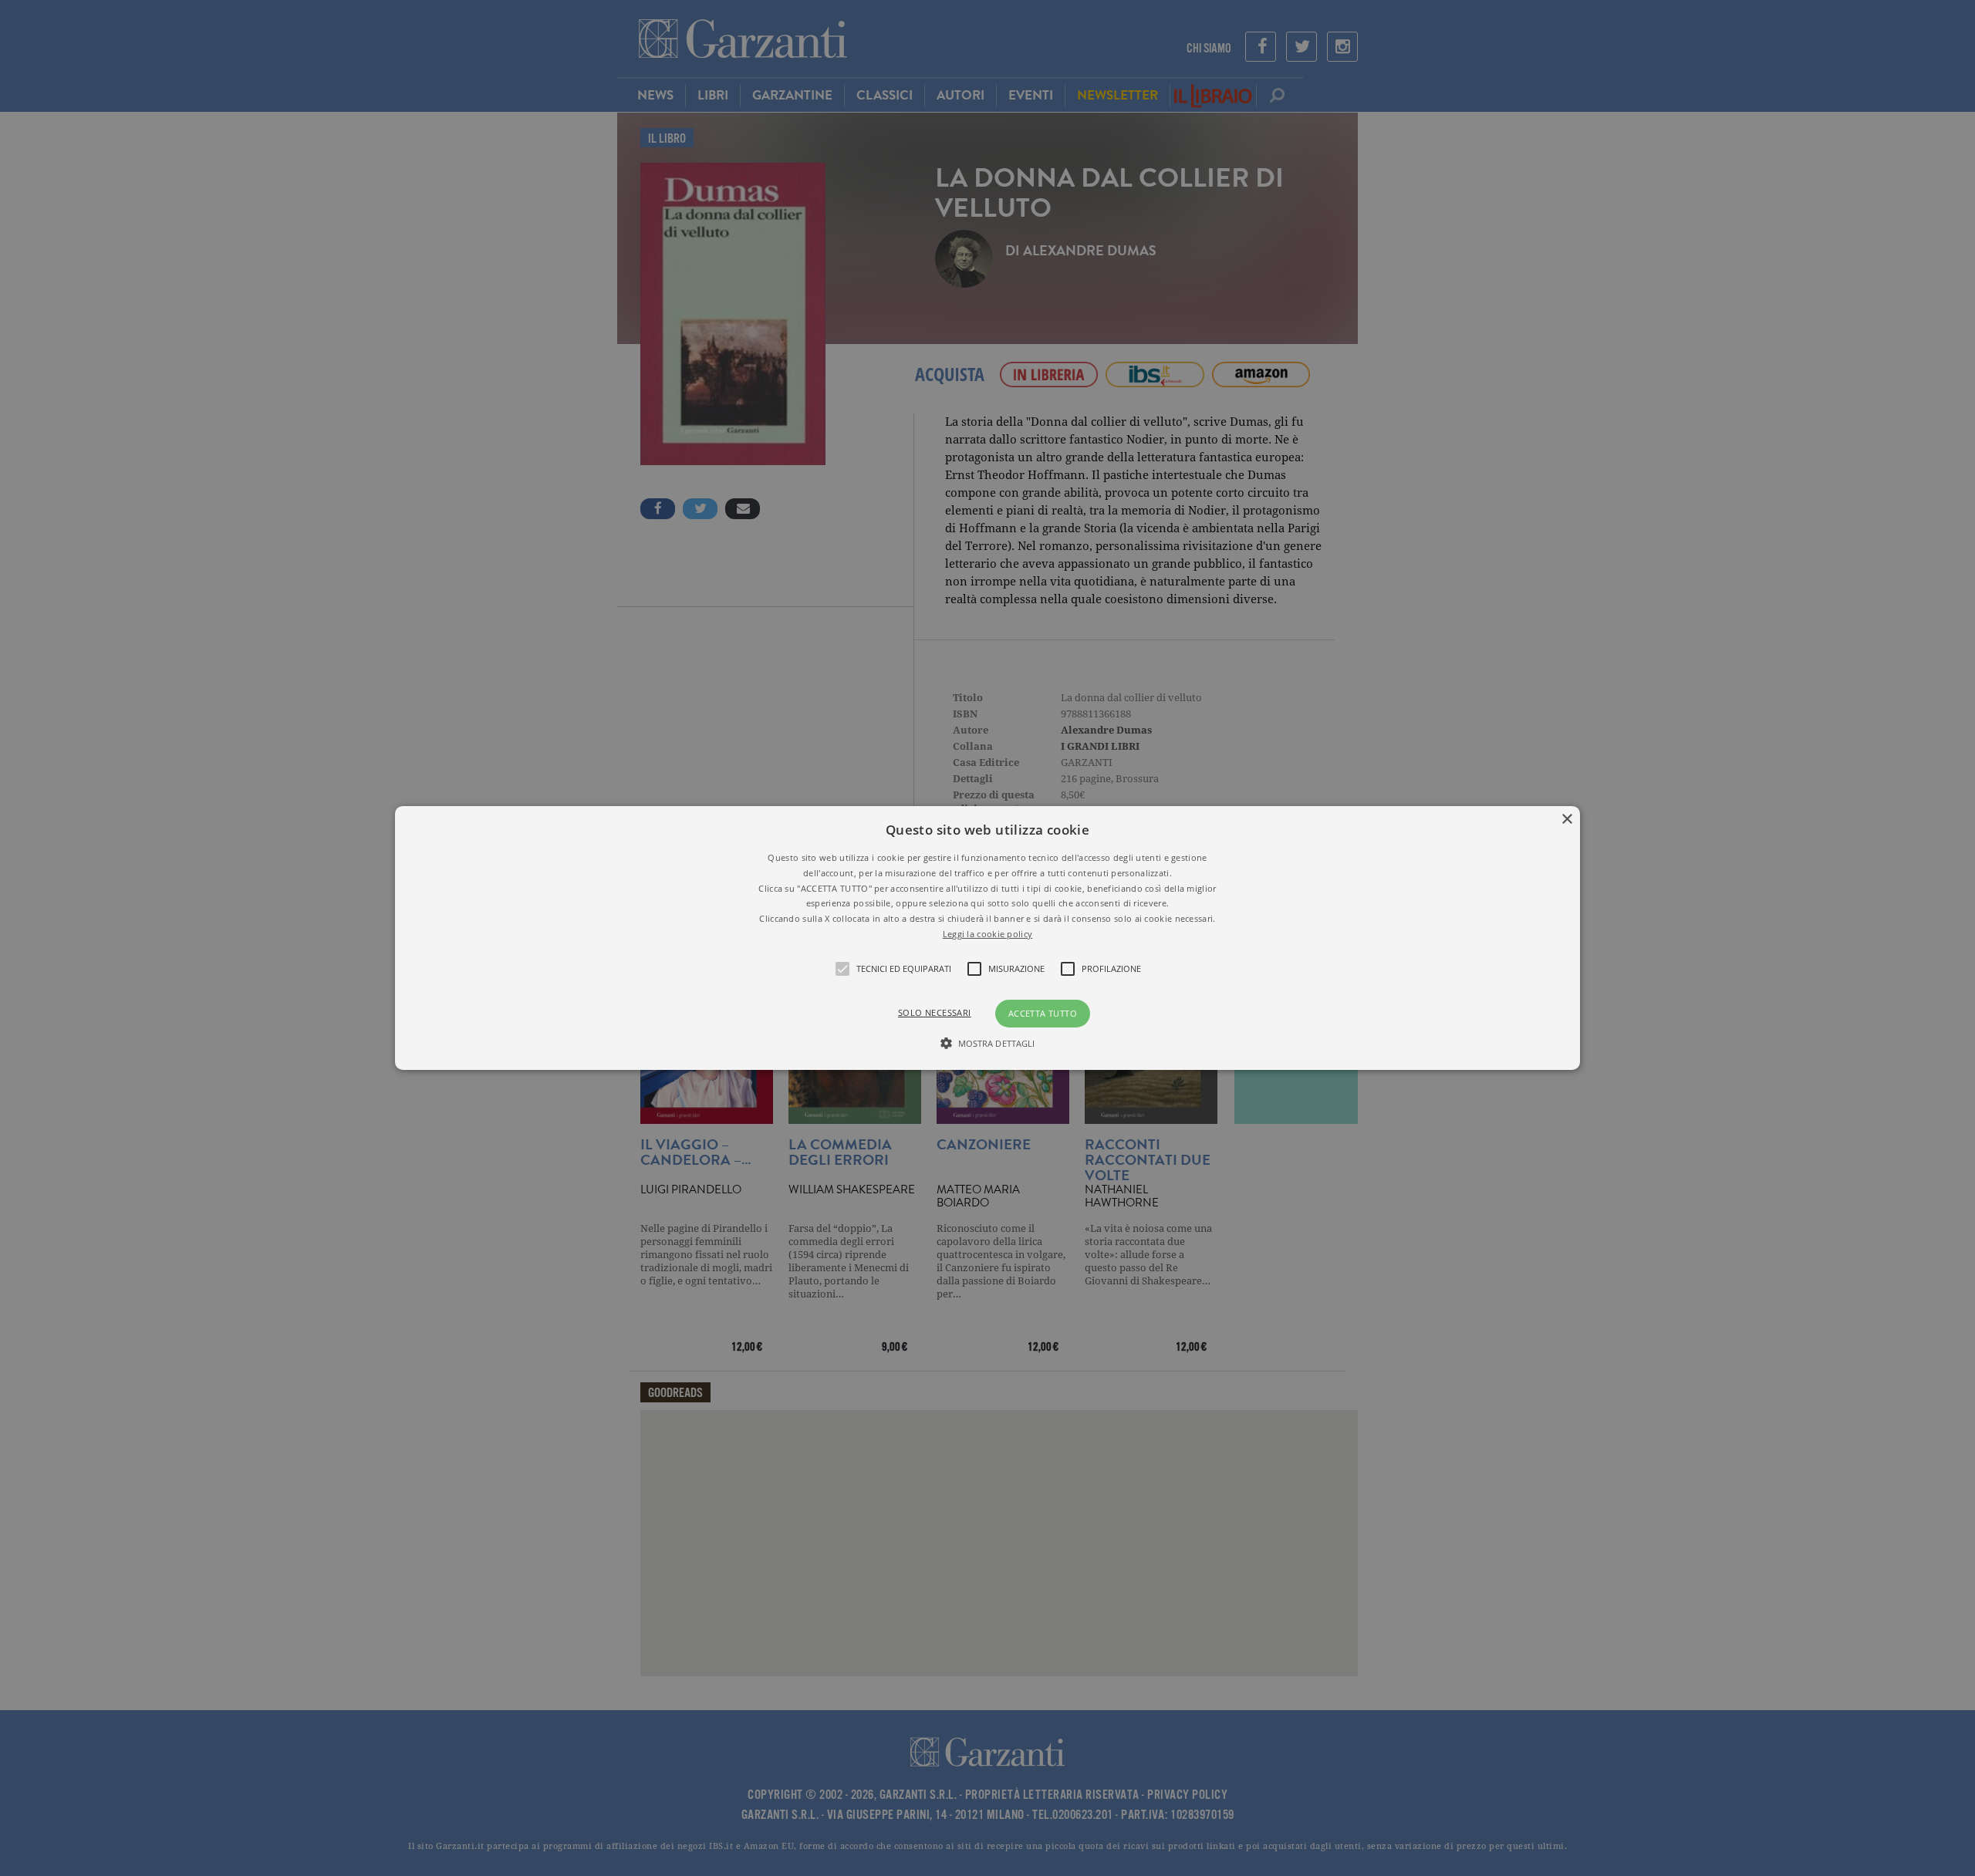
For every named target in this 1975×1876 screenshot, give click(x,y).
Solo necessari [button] (935, 1012)
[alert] (987, 938)
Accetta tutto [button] (1043, 1013)
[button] (987, 938)
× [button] (1566, 820)
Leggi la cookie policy (988, 934)
